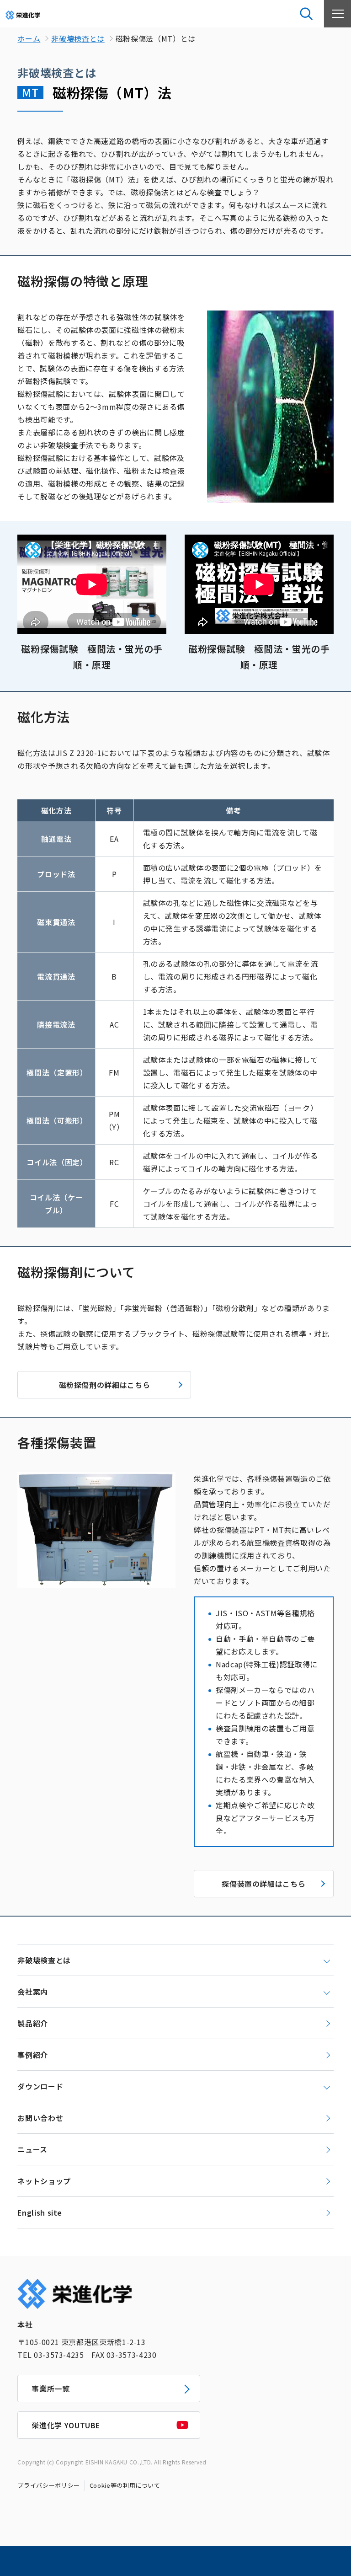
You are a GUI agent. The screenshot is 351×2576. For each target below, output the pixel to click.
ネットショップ (44, 2181)
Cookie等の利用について (125, 2485)
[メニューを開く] (337, 14)
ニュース (32, 2149)
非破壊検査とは (78, 38)
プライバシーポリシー (48, 2485)
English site (40, 2212)
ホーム (29, 38)
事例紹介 (33, 2055)
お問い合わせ (40, 2118)
